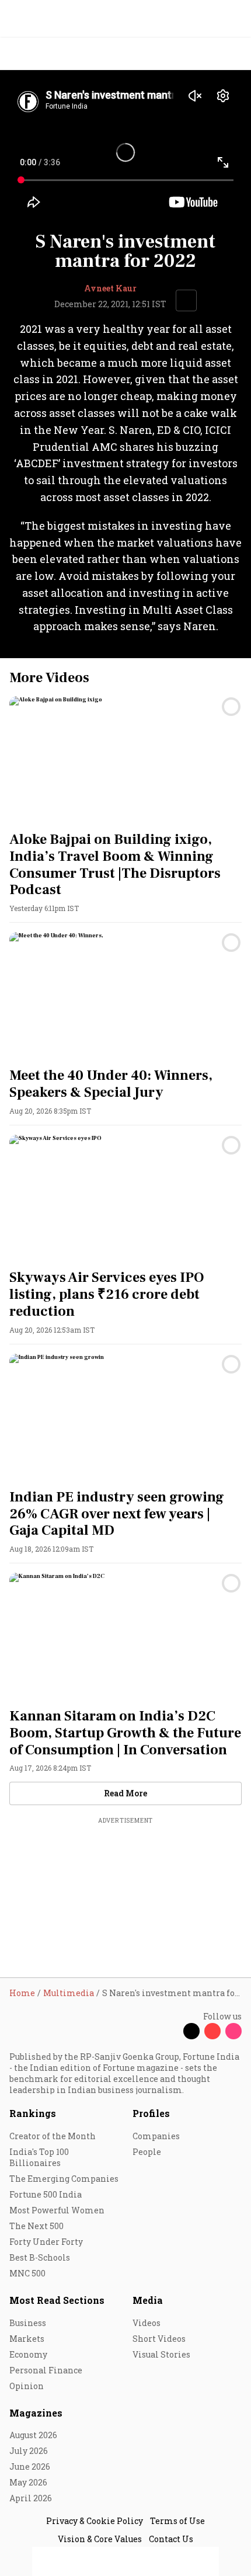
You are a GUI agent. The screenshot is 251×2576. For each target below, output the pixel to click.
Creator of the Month (53, 2136)
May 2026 (28, 2482)
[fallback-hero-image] (125, 762)
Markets (27, 2339)
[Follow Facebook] (170, 2031)
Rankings (33, 2113)
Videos (147, 2323)
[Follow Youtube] (212, 2031)
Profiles (151, 2113)
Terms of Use (177, 2521)
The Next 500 (36, 2226)
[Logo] (36, 54)
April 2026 (31, 2498)
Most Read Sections (57, 2300)
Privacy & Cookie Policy (95, 2521)
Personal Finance (46, 2370)
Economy (28, 2354)
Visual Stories (161, 2354)
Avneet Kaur (110, 288)
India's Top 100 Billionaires (39, 2157)
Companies (156, 2136)
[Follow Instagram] (233, 2031)
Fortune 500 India (46, 2194)
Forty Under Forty (46, 2242)
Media (148, 2300)
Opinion (27, 2386)
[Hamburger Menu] (235, 54)
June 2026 (30, 2467)
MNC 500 (27, 2273)
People (147, 2152)
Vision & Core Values (100, 2539)
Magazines (36, 2413)
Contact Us (171, 2539)
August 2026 (33, 2435)
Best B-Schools (40, 2257)
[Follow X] (191, 2031)
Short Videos (159, 2339)
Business (28, 2323)
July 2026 (29, 2451)
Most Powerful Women (57, 2210)
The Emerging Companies (64, 2179)
